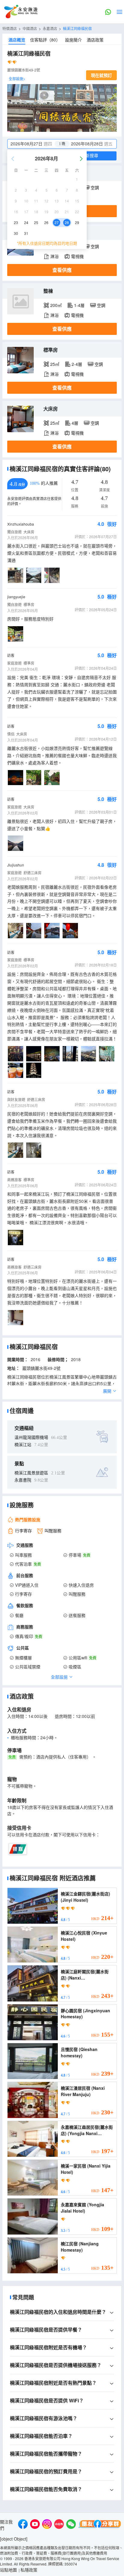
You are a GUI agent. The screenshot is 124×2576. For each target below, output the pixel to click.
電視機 (77, 256)
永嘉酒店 (50, 28)
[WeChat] (71, 2525)
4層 (75, 423)
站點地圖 (8, 2570)
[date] (35, 144)
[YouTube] (35, 2525)
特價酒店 (10, 28)
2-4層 (77, 364)
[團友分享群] (100, 2525)
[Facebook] (23, 2525)
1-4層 (79, 305)
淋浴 (54, 256)
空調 (95, 187)
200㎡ (56, 305)
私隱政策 (29, 2570)
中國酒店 (30, 28)
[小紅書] (59, 2525)
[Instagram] (47, 2525)
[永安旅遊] (20, 12)
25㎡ (55, 364)
